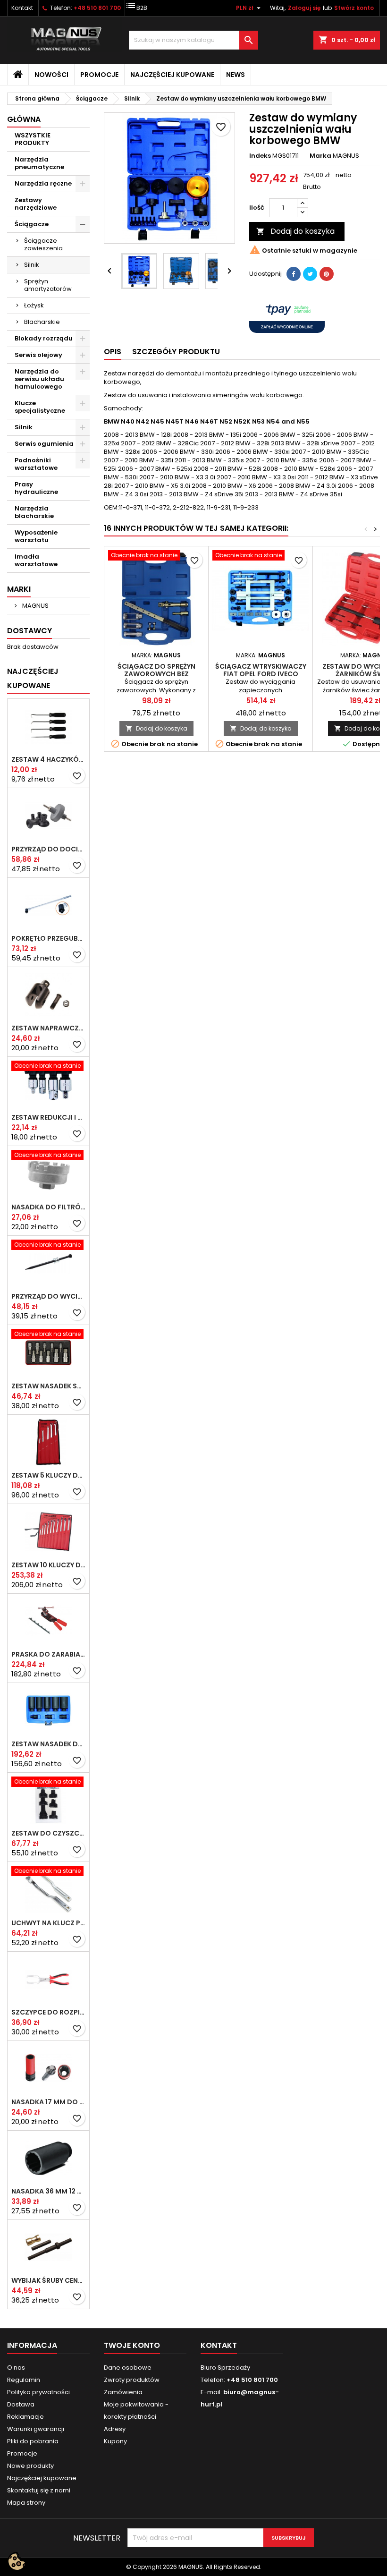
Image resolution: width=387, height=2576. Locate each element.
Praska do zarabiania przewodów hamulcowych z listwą (48, 1654)
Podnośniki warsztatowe (36, 464)
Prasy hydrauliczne (36, 488)
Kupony (115, 2441)
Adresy (115, 2429)
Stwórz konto (354, 8)
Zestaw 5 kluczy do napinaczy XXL (48, 1475)
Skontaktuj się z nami (39, 2490)
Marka (320, 156)
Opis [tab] (113, 352)
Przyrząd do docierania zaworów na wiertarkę (48, 849)
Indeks (260, 156)
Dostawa (21, 2404)
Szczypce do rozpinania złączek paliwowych (48, 2012)
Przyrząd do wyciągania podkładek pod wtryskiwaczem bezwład (48, 1296)
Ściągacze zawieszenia (43, 244)
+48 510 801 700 (97, 8)
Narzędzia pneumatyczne (39, 163)
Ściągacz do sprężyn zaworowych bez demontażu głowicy (156, 674)
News (236, 75)
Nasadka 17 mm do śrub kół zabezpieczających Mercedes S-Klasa (48, 2102)
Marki (19, 589)
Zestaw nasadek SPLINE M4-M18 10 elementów (48, 1386)
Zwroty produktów (132, 2380)
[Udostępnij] (294, 274)
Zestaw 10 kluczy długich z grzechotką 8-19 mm (48, 1565)
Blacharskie (42, 322)
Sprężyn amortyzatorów (48, 285)
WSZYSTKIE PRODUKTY (33, 139)
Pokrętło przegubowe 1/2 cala (48, 938)
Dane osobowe (128, 2368)
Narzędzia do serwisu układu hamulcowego (39, 379)
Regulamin (24, 2380)
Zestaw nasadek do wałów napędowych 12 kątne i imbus (48, 1744)
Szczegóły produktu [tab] (176, 352)
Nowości (51, 75)
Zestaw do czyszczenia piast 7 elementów (48, 1833)
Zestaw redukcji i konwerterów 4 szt (48, 1117)
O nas (16, 2368)
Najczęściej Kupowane (33, 678)
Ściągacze (32, 224)
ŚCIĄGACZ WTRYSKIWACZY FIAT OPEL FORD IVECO (261, 670)
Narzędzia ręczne (43, 183)
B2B (136, 6)
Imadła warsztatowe (36, 560)
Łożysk (34, 305)
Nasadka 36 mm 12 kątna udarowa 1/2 (48, 2191)
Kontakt (22, 8)
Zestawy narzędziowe (36, 204)
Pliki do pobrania (33, 2441)
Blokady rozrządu (44, 338)
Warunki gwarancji (36, 2429)
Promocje (99, 75)
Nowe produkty (30, 2466)
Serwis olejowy (38, 355)
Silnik (32, 265)
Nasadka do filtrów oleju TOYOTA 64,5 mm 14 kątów (48, 1207)
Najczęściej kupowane (172, 75)
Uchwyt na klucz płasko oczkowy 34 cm (48, 1923)
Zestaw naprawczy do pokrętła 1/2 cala (48, 1028)
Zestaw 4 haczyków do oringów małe (48, 759)
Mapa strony (26, 2503)
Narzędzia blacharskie (34, 512)
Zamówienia (123, 2392)
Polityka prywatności (38, 2392)
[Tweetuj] (310, 274)
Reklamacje (25, 2417)
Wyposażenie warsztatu (36, 536)
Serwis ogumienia (44, 444)
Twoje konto (132, 2345)
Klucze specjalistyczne (40, 407)
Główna (24, 119)
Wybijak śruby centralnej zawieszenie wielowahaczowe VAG (48, 2280)
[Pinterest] (327, 274)
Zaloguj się (304, 8)
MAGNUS (35, 606)
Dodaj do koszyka (295, 231)
